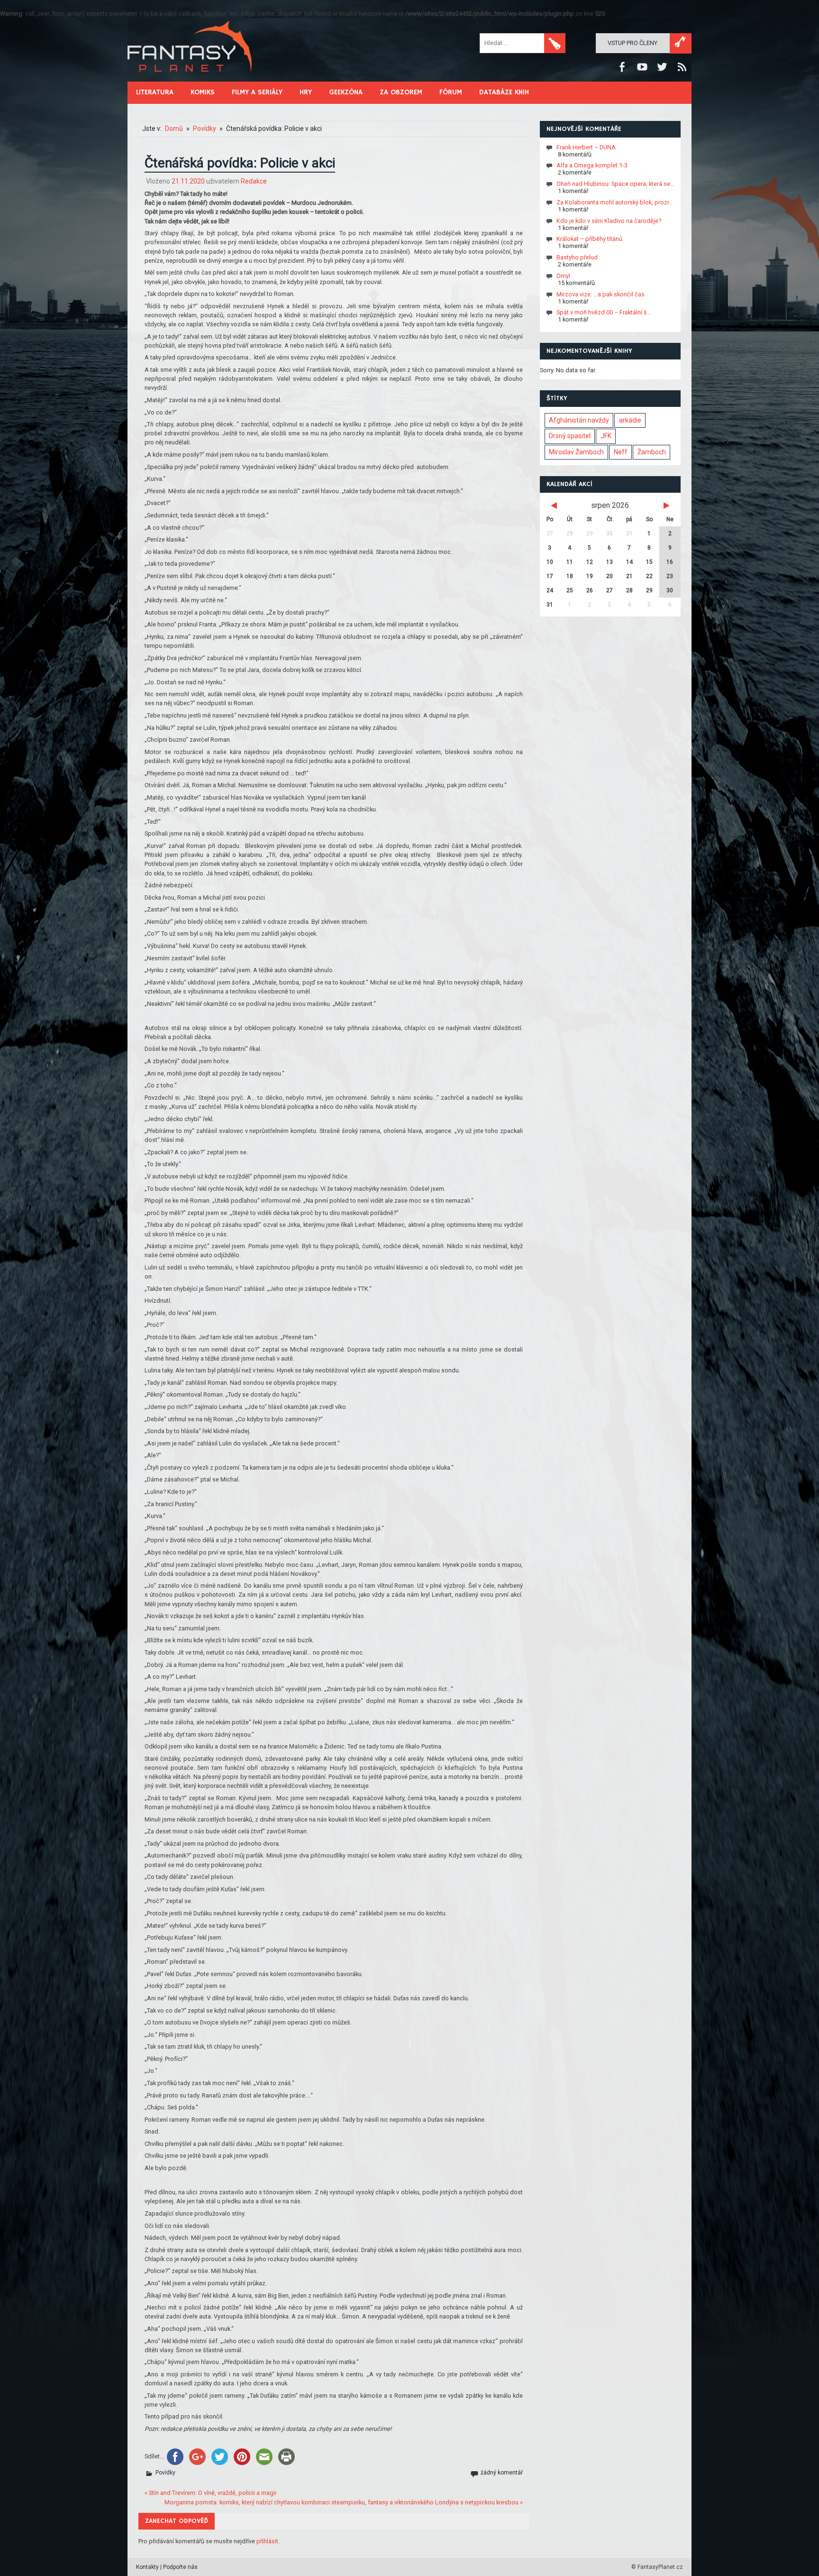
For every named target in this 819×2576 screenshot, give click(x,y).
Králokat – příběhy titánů (589, 239)
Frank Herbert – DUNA (586, 147)
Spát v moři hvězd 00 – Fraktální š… (604, 312)
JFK (606, 436)
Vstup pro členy (632, 43)
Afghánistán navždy (579, 420)
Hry (306, 92)
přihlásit (267, 2541)
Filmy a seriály (257, 92)
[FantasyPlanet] (190, 79)
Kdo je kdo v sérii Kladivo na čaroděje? (609, 220)
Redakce (254, 181)
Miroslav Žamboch (576, 452)
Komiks (203, 92)
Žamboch (652, 452)
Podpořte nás (180, 2567)
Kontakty (147, 2567)
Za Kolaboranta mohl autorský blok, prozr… (615, 202)
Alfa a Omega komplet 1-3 (592, 165)
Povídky (165, 2473)
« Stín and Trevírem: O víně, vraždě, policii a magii (210, 2493)
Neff (621, 452)
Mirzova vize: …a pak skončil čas (601, 294)
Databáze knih (504, 92)
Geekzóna (346, 92)
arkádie (630, 420)
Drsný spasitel (570, 436)
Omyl (563, 276)
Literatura (155, 92)
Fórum (451, 92)
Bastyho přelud (577, 257)
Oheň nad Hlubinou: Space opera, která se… (615, 184)
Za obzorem (401, 92)
